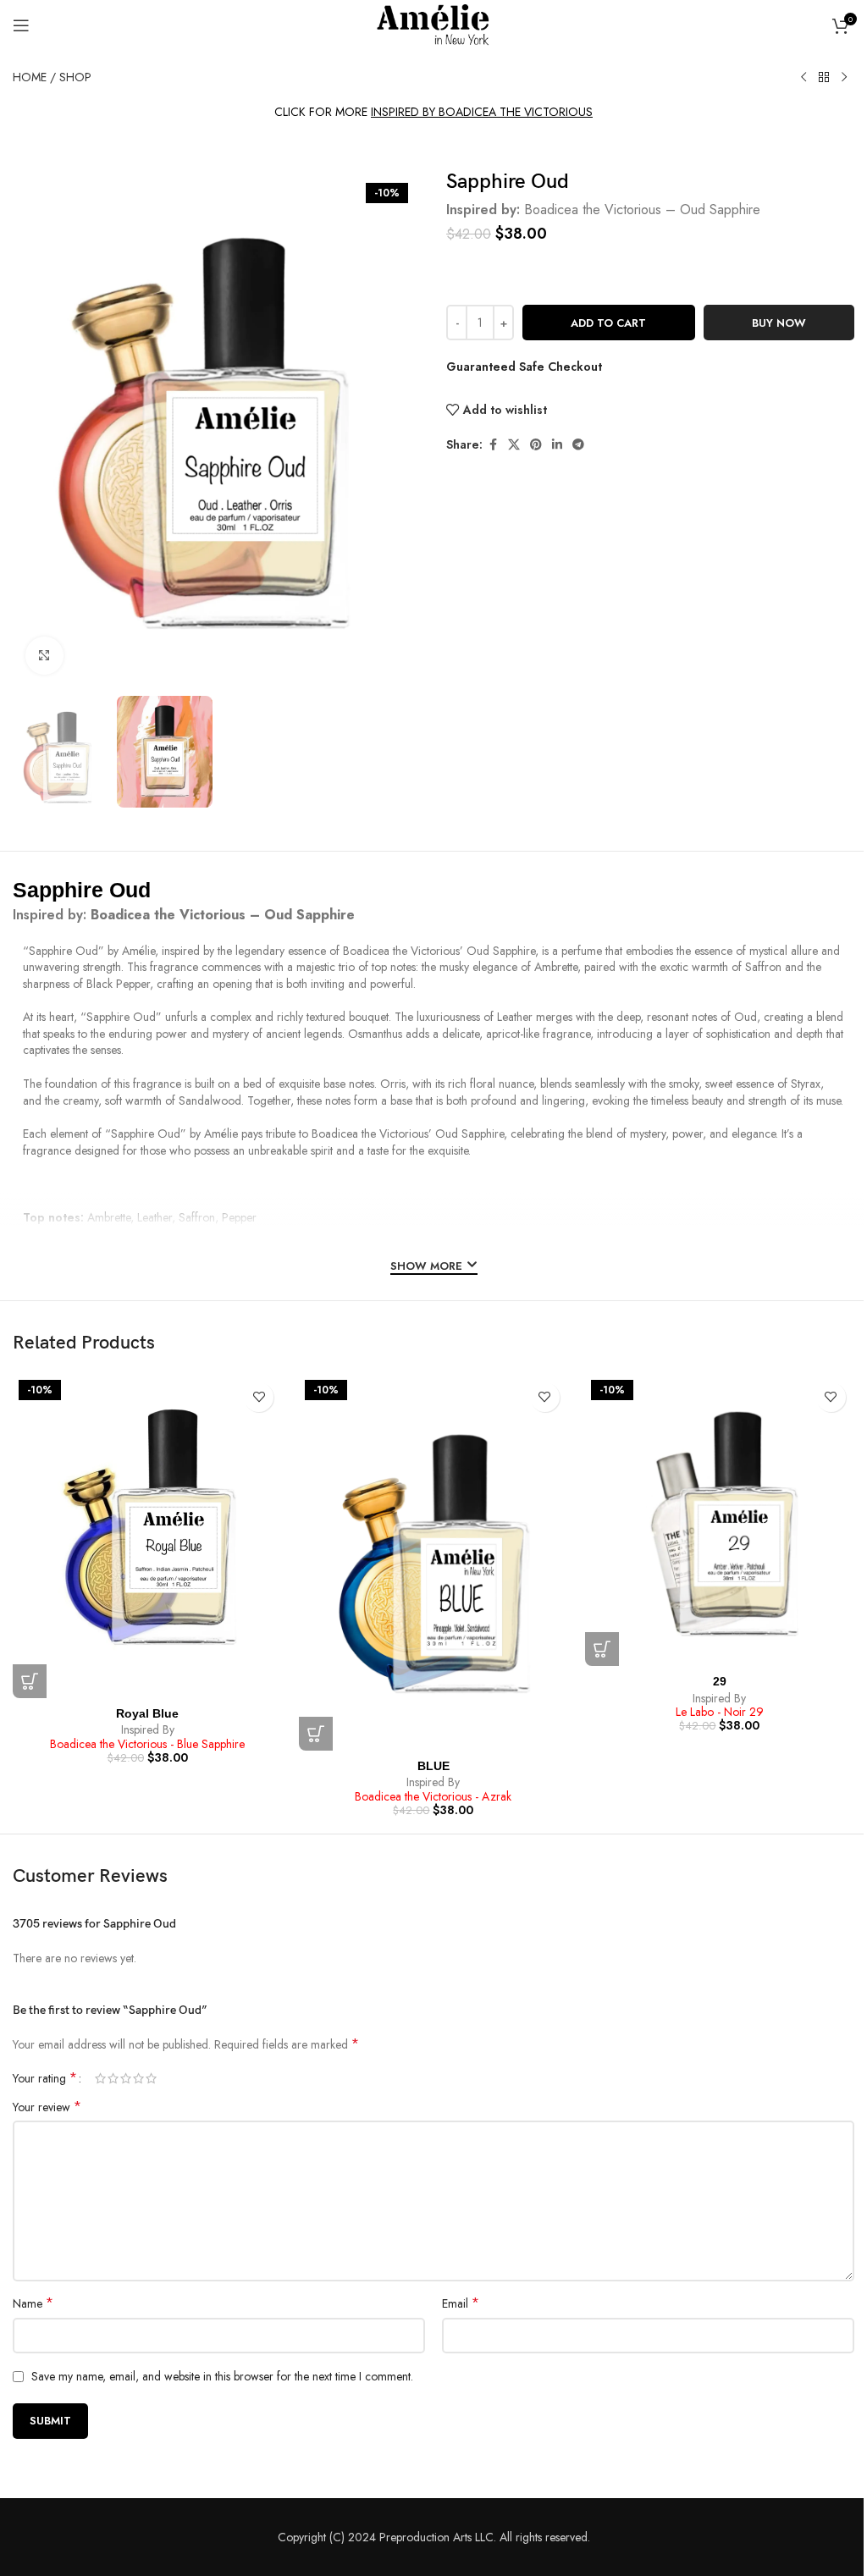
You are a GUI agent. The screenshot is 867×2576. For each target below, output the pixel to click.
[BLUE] (433, 1562)
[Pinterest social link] (536, 445)
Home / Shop (52, 77)
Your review (47, 2107)
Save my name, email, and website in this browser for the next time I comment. (222, 2376)
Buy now (779, 323)
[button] (30, 1681)
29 (720, 1681)
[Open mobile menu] (21, 25)
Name (33, 2303)
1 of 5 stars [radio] (100, 2078)
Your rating (45, 2078)
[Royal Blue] (147, 1536)
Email (461, 2303)
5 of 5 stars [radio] (151, 2078)
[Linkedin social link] (557, 445)
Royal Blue (147, 1713)
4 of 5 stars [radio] (138, 2078)
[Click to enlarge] (44, 656)
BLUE (433, 1766)
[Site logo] (433, 24)
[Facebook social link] (493, 445)
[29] (720, 1520)
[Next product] (844, 78)
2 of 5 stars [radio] (113, 2078)
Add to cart (608, 323)
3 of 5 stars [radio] (126, 2078)
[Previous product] (803, 78)
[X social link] (514, 445)
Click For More (433, 113)
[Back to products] (824, 78)
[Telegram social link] (578, 445)
